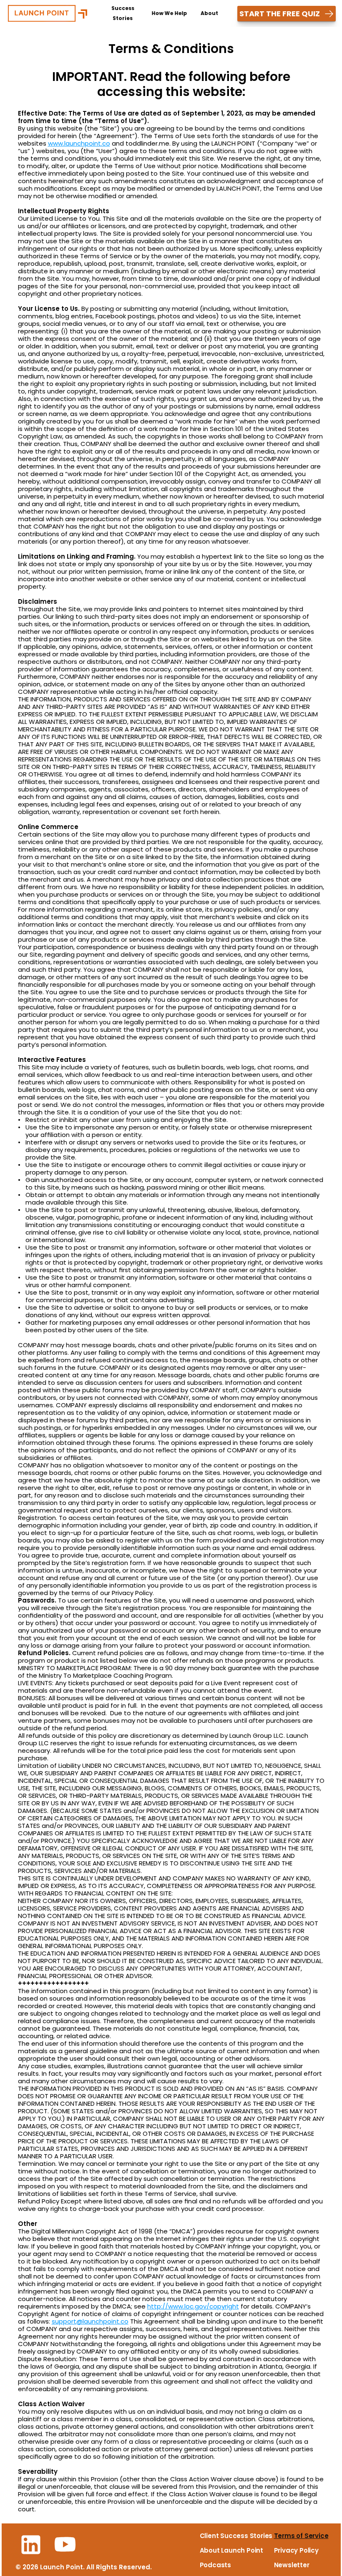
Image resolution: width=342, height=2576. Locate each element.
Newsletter (292, 2565)
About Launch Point (231, 2550)
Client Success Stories (236, 2536)
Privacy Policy (296, 2550)
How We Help (170, 13)
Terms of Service (301, 2536)
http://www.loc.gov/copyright (193, 2306)
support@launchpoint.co (90, 2321)
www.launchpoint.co (79, 143)
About (209, 13)
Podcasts (215, 2565)
